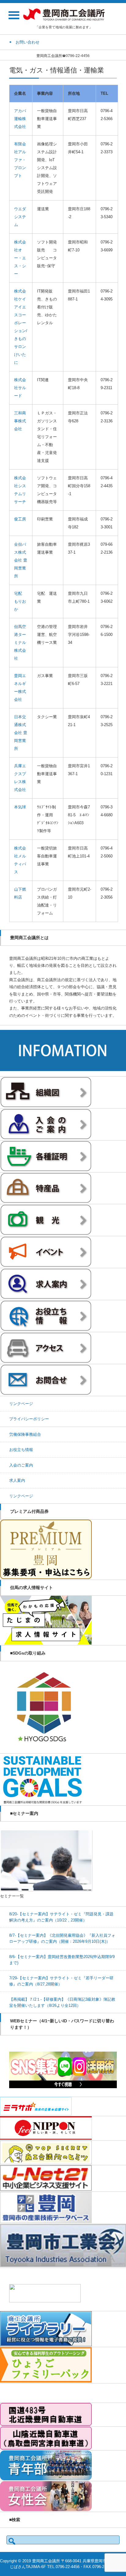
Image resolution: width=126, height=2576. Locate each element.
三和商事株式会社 (20, 421)
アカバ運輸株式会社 (20, 119)
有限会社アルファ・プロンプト (20, 160)
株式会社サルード (20, 388)
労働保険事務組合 (25, 1434)
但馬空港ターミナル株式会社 (20, 642)
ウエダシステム (20, 217)
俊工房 (20, 519)
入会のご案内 (21, 1465)
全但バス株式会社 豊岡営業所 (21, 560)
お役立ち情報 (21, 1450)
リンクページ (21, 1404)
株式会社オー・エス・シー (20, 258)
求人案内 (17, 1480)
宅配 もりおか (20, 601)
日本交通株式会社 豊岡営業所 (21, 733)
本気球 (20, 807)
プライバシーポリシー (29, 1419)
